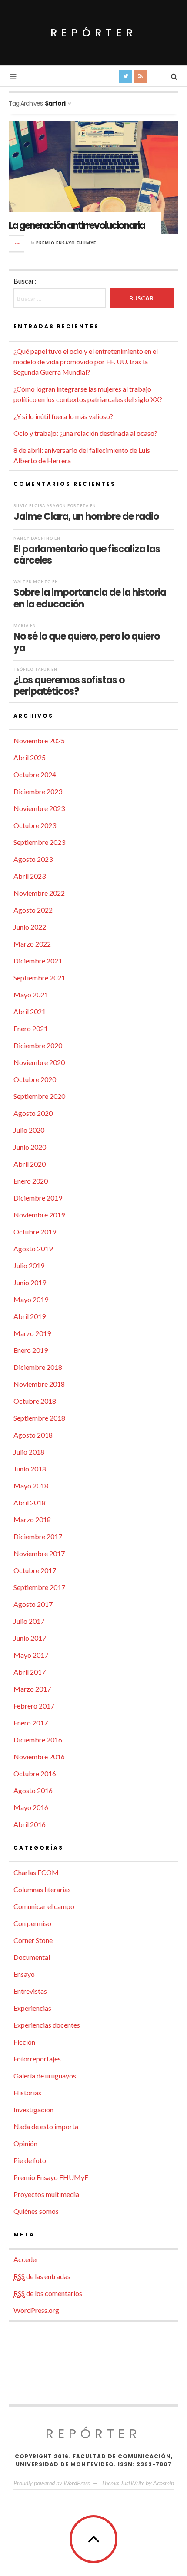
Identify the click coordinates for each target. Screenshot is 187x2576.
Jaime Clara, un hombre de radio (86, 516)
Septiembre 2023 (39, 842)
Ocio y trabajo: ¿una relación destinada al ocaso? (85, 433)
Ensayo (24, 1974)
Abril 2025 (30, 757)
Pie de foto (30, 2160)
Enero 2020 (31, 1181)
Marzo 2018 (32, 1519)
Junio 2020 (30, 1147)
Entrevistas (30, 1991)
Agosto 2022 (33, 910)
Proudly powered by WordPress (52, 2483)
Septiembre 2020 (39, 1096)
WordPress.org (36, 2310)
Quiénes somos (36, 2211)
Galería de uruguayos (45, 2076)
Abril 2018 (30, 1502)
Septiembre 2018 (39, 1418)
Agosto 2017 (33, 1604)
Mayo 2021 (31, 994)
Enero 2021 (31, 1028)
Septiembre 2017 (39, 1587)
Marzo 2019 (32, 1333)
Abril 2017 (30, 1672)
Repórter (94, 33)
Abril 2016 (30, 1824)
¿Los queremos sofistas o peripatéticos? (69, 686)
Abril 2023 (30, 876)
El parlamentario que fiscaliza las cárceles (87, 554)
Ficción (24, 2042)
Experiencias (32, 2008)
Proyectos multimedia (46, 2194)
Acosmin (164, 2483)
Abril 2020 (30, 1164)
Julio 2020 (29, 1130)
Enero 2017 (31, 1723)
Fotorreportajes (37, 2059)
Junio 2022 (30, 927)
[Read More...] (17, 244)
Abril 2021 (30, 1011)
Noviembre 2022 (39, 893)
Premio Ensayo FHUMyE (66, 243)
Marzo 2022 (32, 944)
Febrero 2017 (34, 1706)
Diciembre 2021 (38, 961)
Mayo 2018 (31, 1486)
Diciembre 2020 (38, 1045)
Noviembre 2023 (39, 808)
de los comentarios (48, 2293)
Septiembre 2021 (39, 978)
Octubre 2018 (35, 1401)
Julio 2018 (29, 1452)
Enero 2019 (31, 1350)
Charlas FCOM (36, 1872)
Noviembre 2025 (39, 740)
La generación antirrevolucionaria (77, 226)
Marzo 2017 (32, 1689)
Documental (32, 1957)
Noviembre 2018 (39, 1384)
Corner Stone (33, 1940)
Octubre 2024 (35, 774)
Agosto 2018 (33, 1435)
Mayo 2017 (31, 1655)
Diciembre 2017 (38, 1536)
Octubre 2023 (35, 825)
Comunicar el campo (44, 1906)
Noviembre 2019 (39, 1215)
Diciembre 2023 (38, 791)
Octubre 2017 (35, 1570)
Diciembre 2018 (38, 1367)
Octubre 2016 (35, 1773)
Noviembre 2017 (39, 1553)
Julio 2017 (29, 1621)
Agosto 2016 (33, 1790)
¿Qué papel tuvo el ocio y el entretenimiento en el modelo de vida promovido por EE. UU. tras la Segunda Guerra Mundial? (86, 361)
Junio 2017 (30, 1638)
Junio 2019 (30, 1282)
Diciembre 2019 (38, 1198)
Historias (27, 2093)
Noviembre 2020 (39, 1062)
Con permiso (32, 1923)
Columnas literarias (42, 1889)
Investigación (33, 2109)
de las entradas (42, 2276)
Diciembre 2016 (38, 1740)
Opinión (25, 2143)
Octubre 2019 (35, 1232)
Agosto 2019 (33, 1248)
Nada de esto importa (46, 2126)
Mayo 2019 (31, 1299)
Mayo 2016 (31, 1807)
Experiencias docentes (47, 2025)
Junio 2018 (30, 1469)
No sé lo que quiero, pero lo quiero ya (87, 642)
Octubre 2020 (35, 1079)
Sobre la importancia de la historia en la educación (90, 598)
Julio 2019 (29, 1265)
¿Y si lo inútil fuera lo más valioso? (63, 416)
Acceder (26, 2259)
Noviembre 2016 (39, 1756)
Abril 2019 (30, 1316)
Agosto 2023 (33, 859)
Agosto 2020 (33, 1113)
